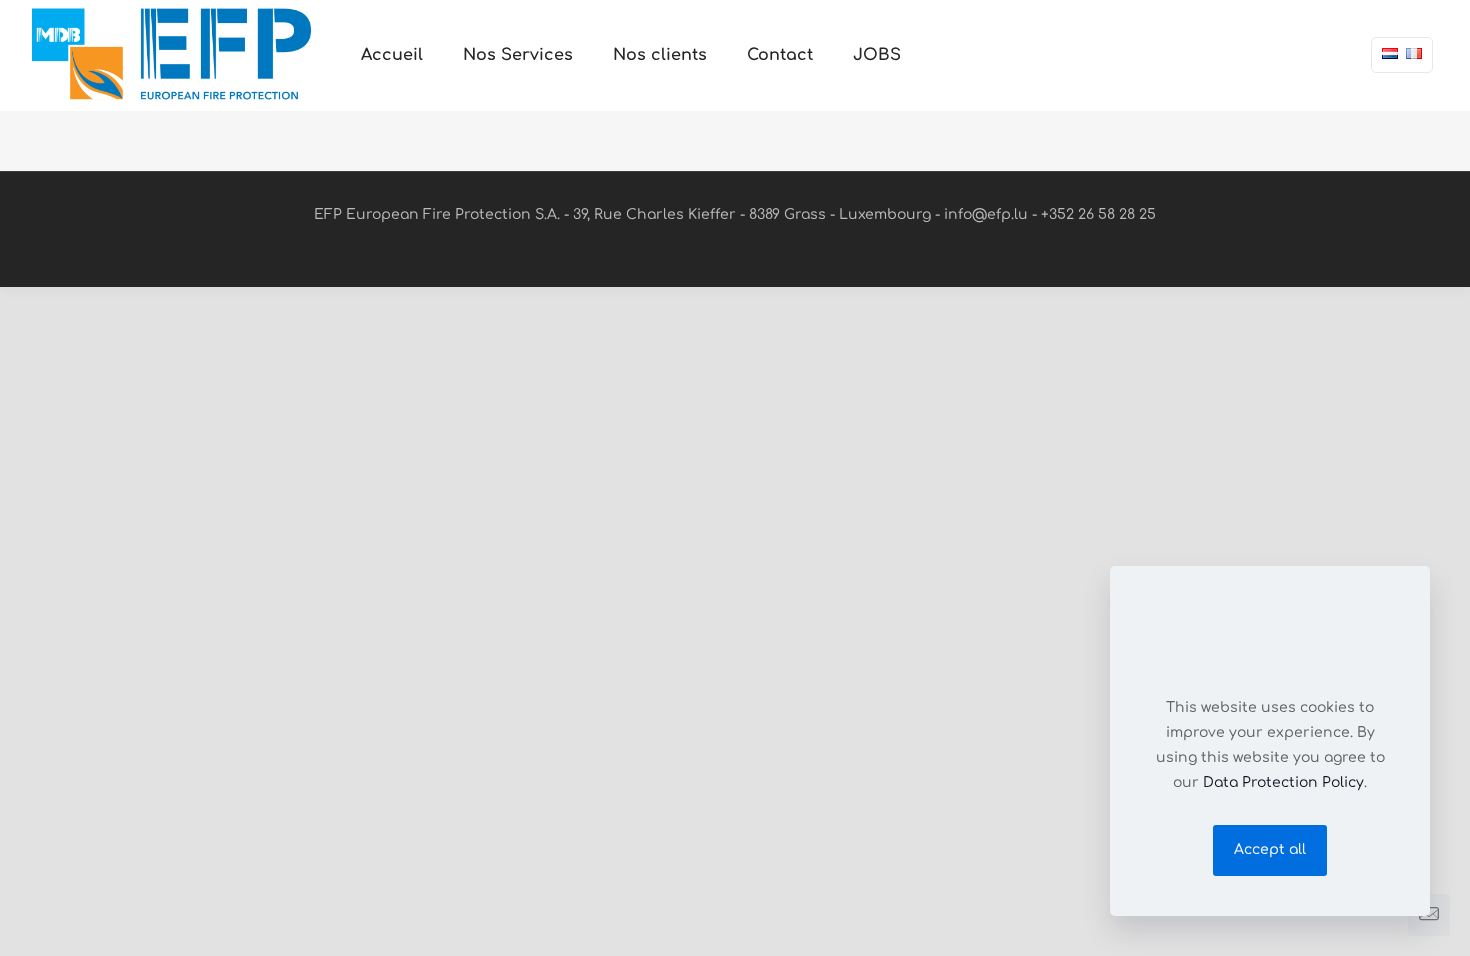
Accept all (1270, 849)
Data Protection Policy (1283, 782)
